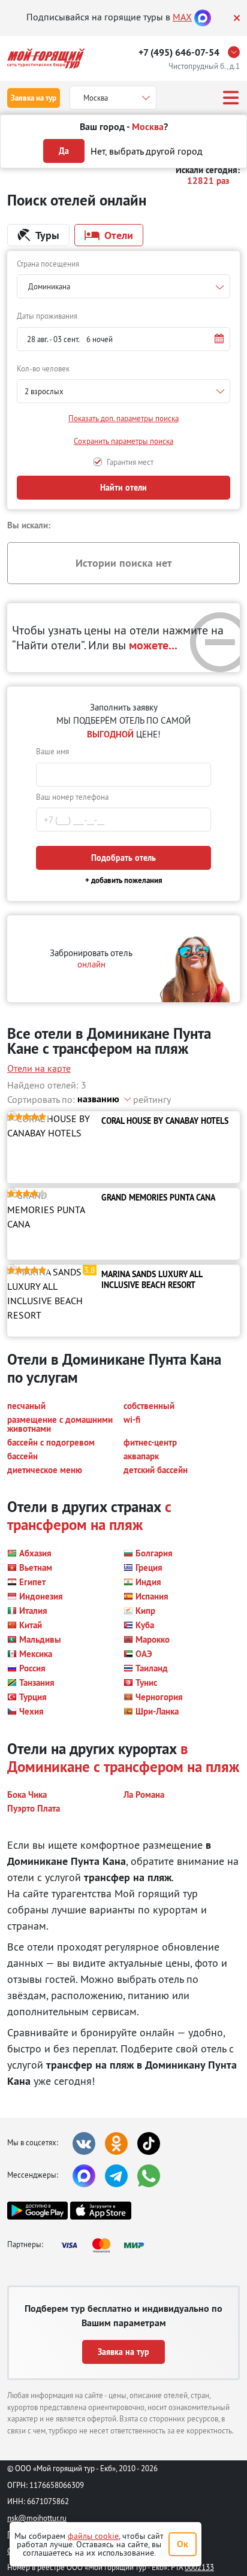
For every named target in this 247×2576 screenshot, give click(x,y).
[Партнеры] (106, 2245)
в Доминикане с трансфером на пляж (123, 1758)
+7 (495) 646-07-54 (179, 52)
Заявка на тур (34, 98)
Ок (183, 2544)
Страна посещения (48, 264)
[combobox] (123, 286)
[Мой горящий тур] (46, 58)
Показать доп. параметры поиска (123, 418)
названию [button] (98, 1099)
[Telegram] (116, 2176)
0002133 (199, 2567)
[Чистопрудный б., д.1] (237, 52)
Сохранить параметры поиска (123, 441)
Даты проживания (47, 316)
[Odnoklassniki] (116, 2143)
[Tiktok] (149, 2143)
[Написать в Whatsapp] (149, 2176)
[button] (123, 339)
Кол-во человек (43, 368)
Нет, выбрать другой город (147, 151)
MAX (182, 17)
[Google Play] (37, 2211)
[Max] (203, 17)
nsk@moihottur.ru (37, 2518)
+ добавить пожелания (124, 880)
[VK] (84, 2143)
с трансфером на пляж (89, 1516)
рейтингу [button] (152, 1099)
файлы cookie (93, 2536)
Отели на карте (39, 1068)
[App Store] (100, 2211)
